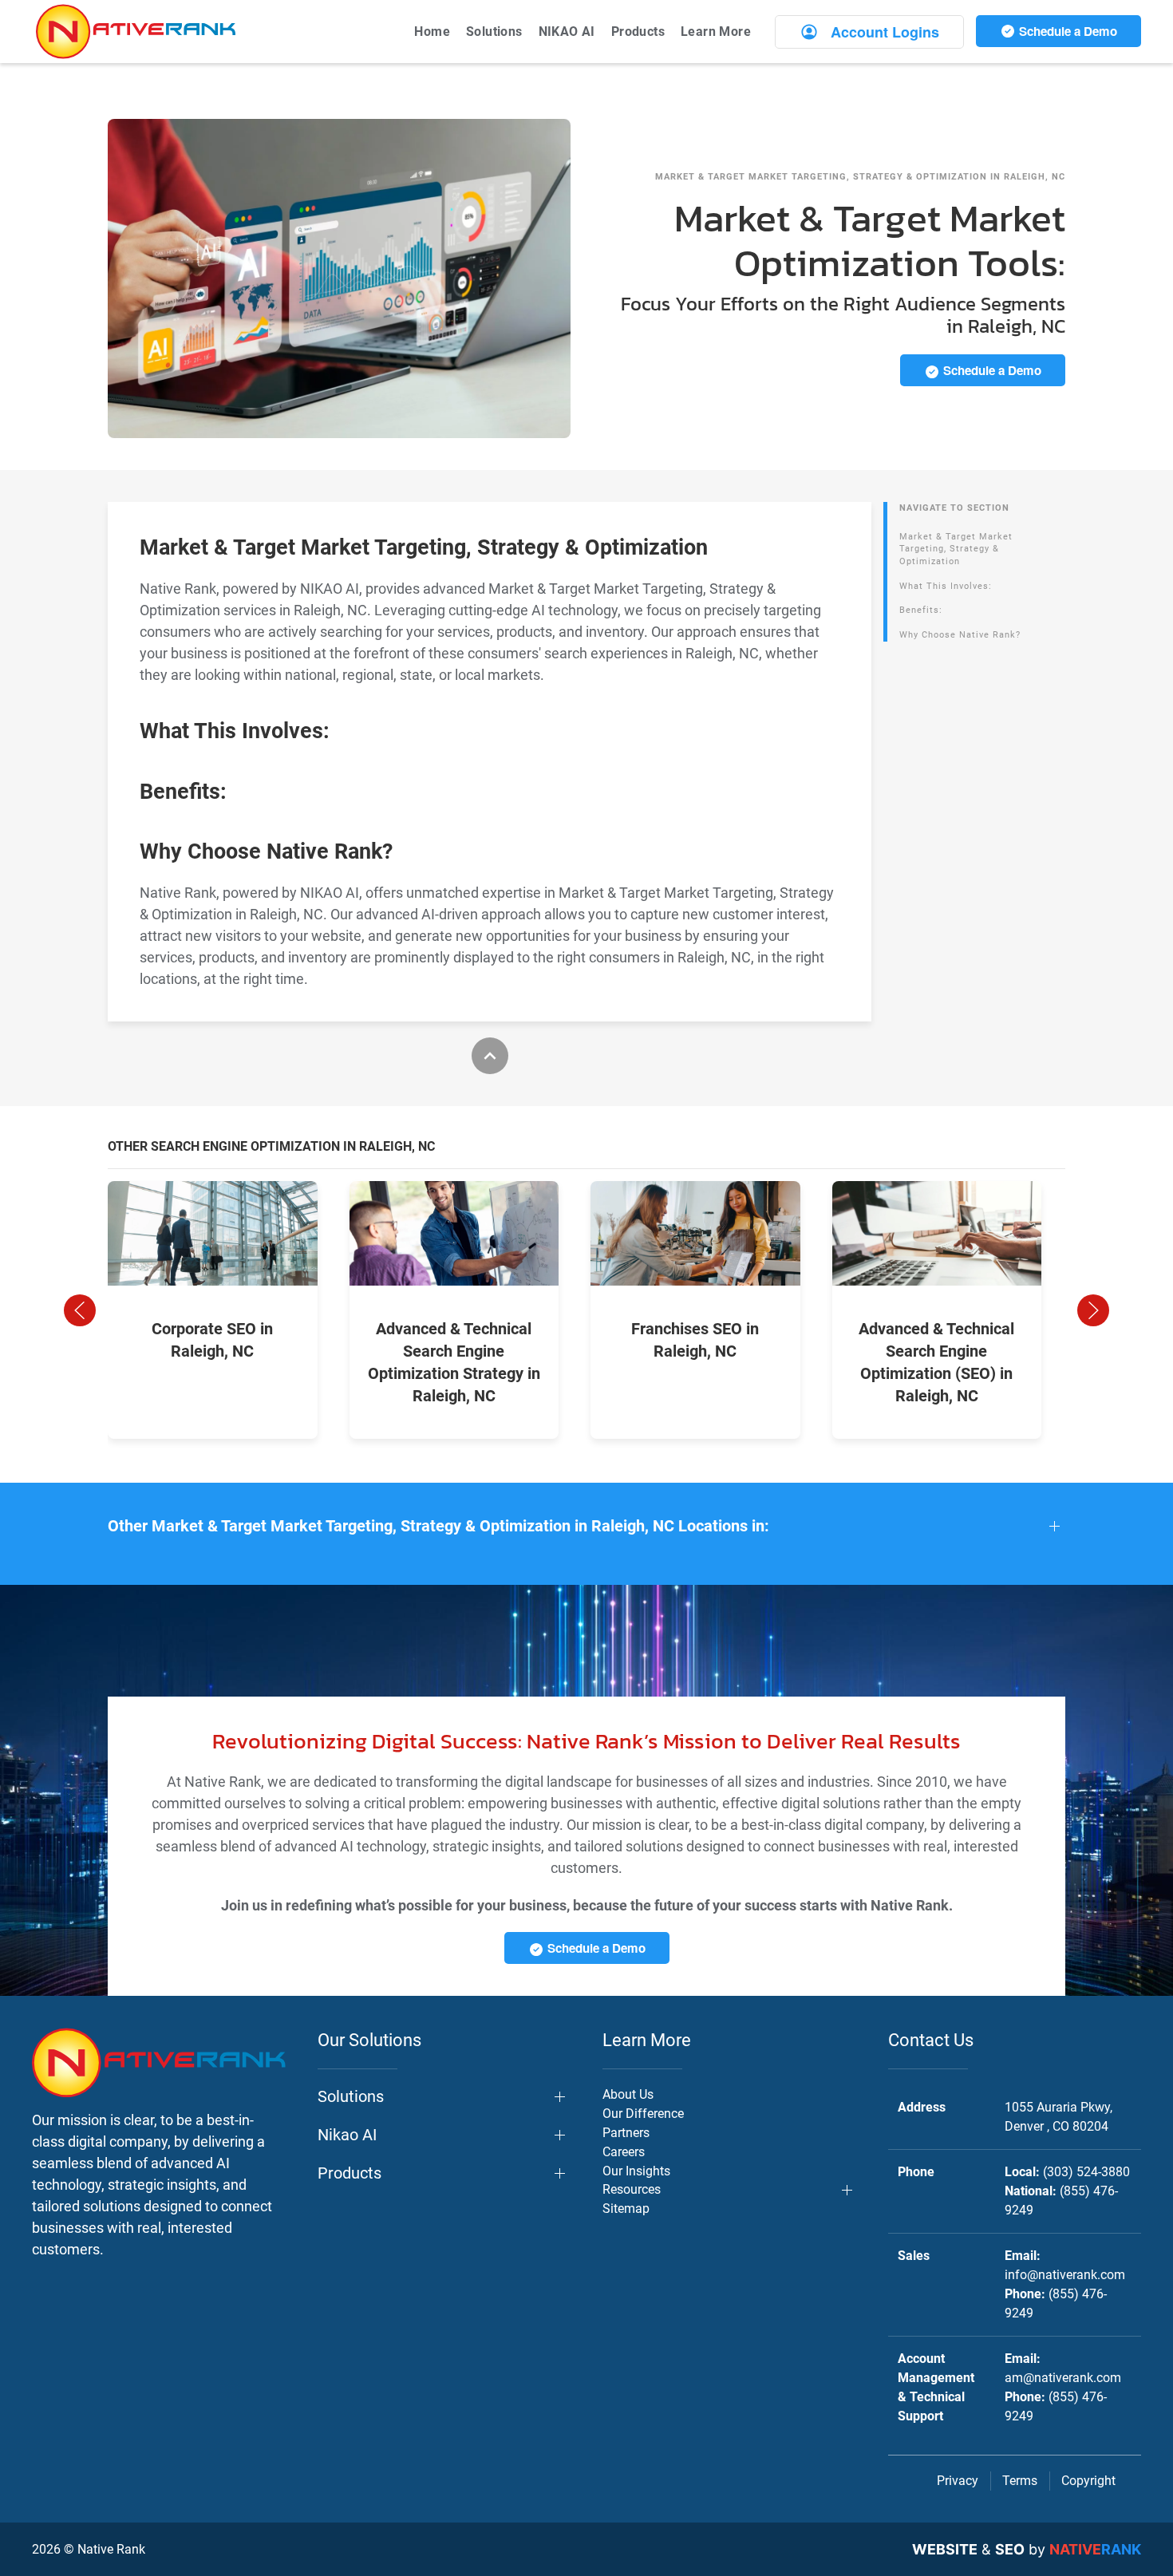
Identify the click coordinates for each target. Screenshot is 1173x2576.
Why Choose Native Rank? (960, 635)
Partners (626, 2133)
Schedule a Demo (1066, 31)
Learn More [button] (716, 32)
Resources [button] (632, 2189)
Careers (624, 2152)
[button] (80, 1310)
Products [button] (638, 32)
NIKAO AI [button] (567, 32)
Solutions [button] (494, 32)
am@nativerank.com (1063, 2378)
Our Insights (636, 2171)
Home (432, 32)
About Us (628, 2094)
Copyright (1088, 2481)
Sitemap (626, 2209)
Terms (1020, 2481)
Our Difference (643, 2114)
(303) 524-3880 (1086, 2172)
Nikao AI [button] (347, 2135)
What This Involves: (946, 586)
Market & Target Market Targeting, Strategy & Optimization (956, 549)
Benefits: (921, 610)
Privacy (958, 2481)
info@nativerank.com (1065, 2275)
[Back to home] (136, 32)
